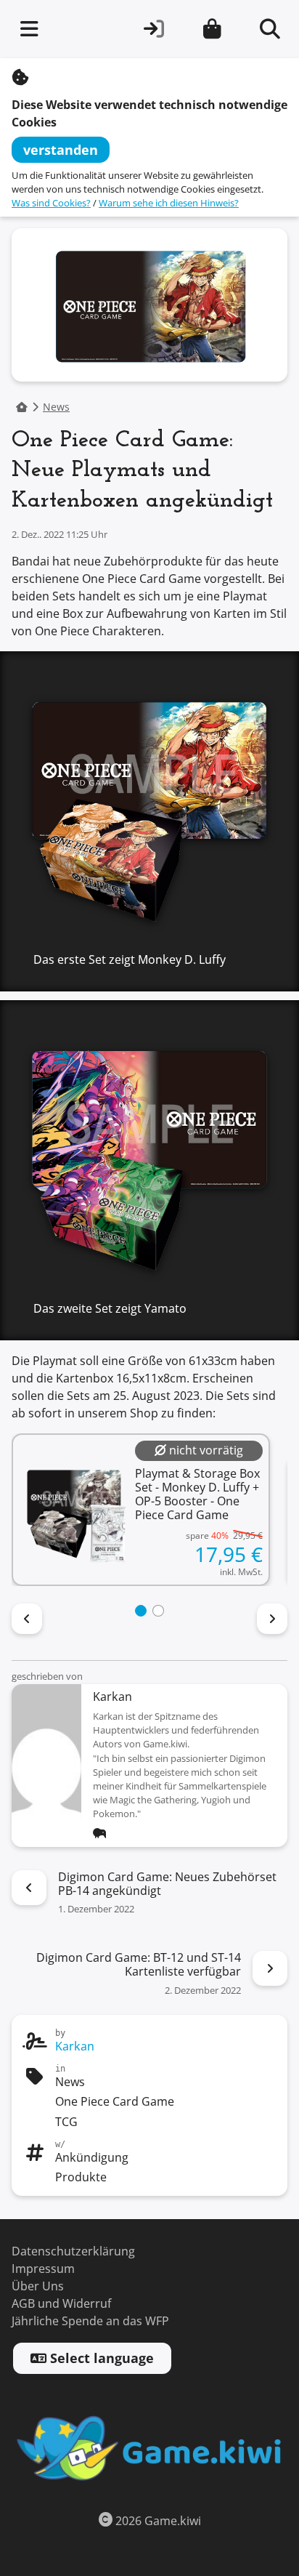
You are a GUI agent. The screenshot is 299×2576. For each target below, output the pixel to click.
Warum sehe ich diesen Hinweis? (169, 203)
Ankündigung (92, 2158)
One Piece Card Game (115, 2102)
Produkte (81, 2177)
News (56, 407)
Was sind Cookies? (51, 203)
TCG (66, 2122)
